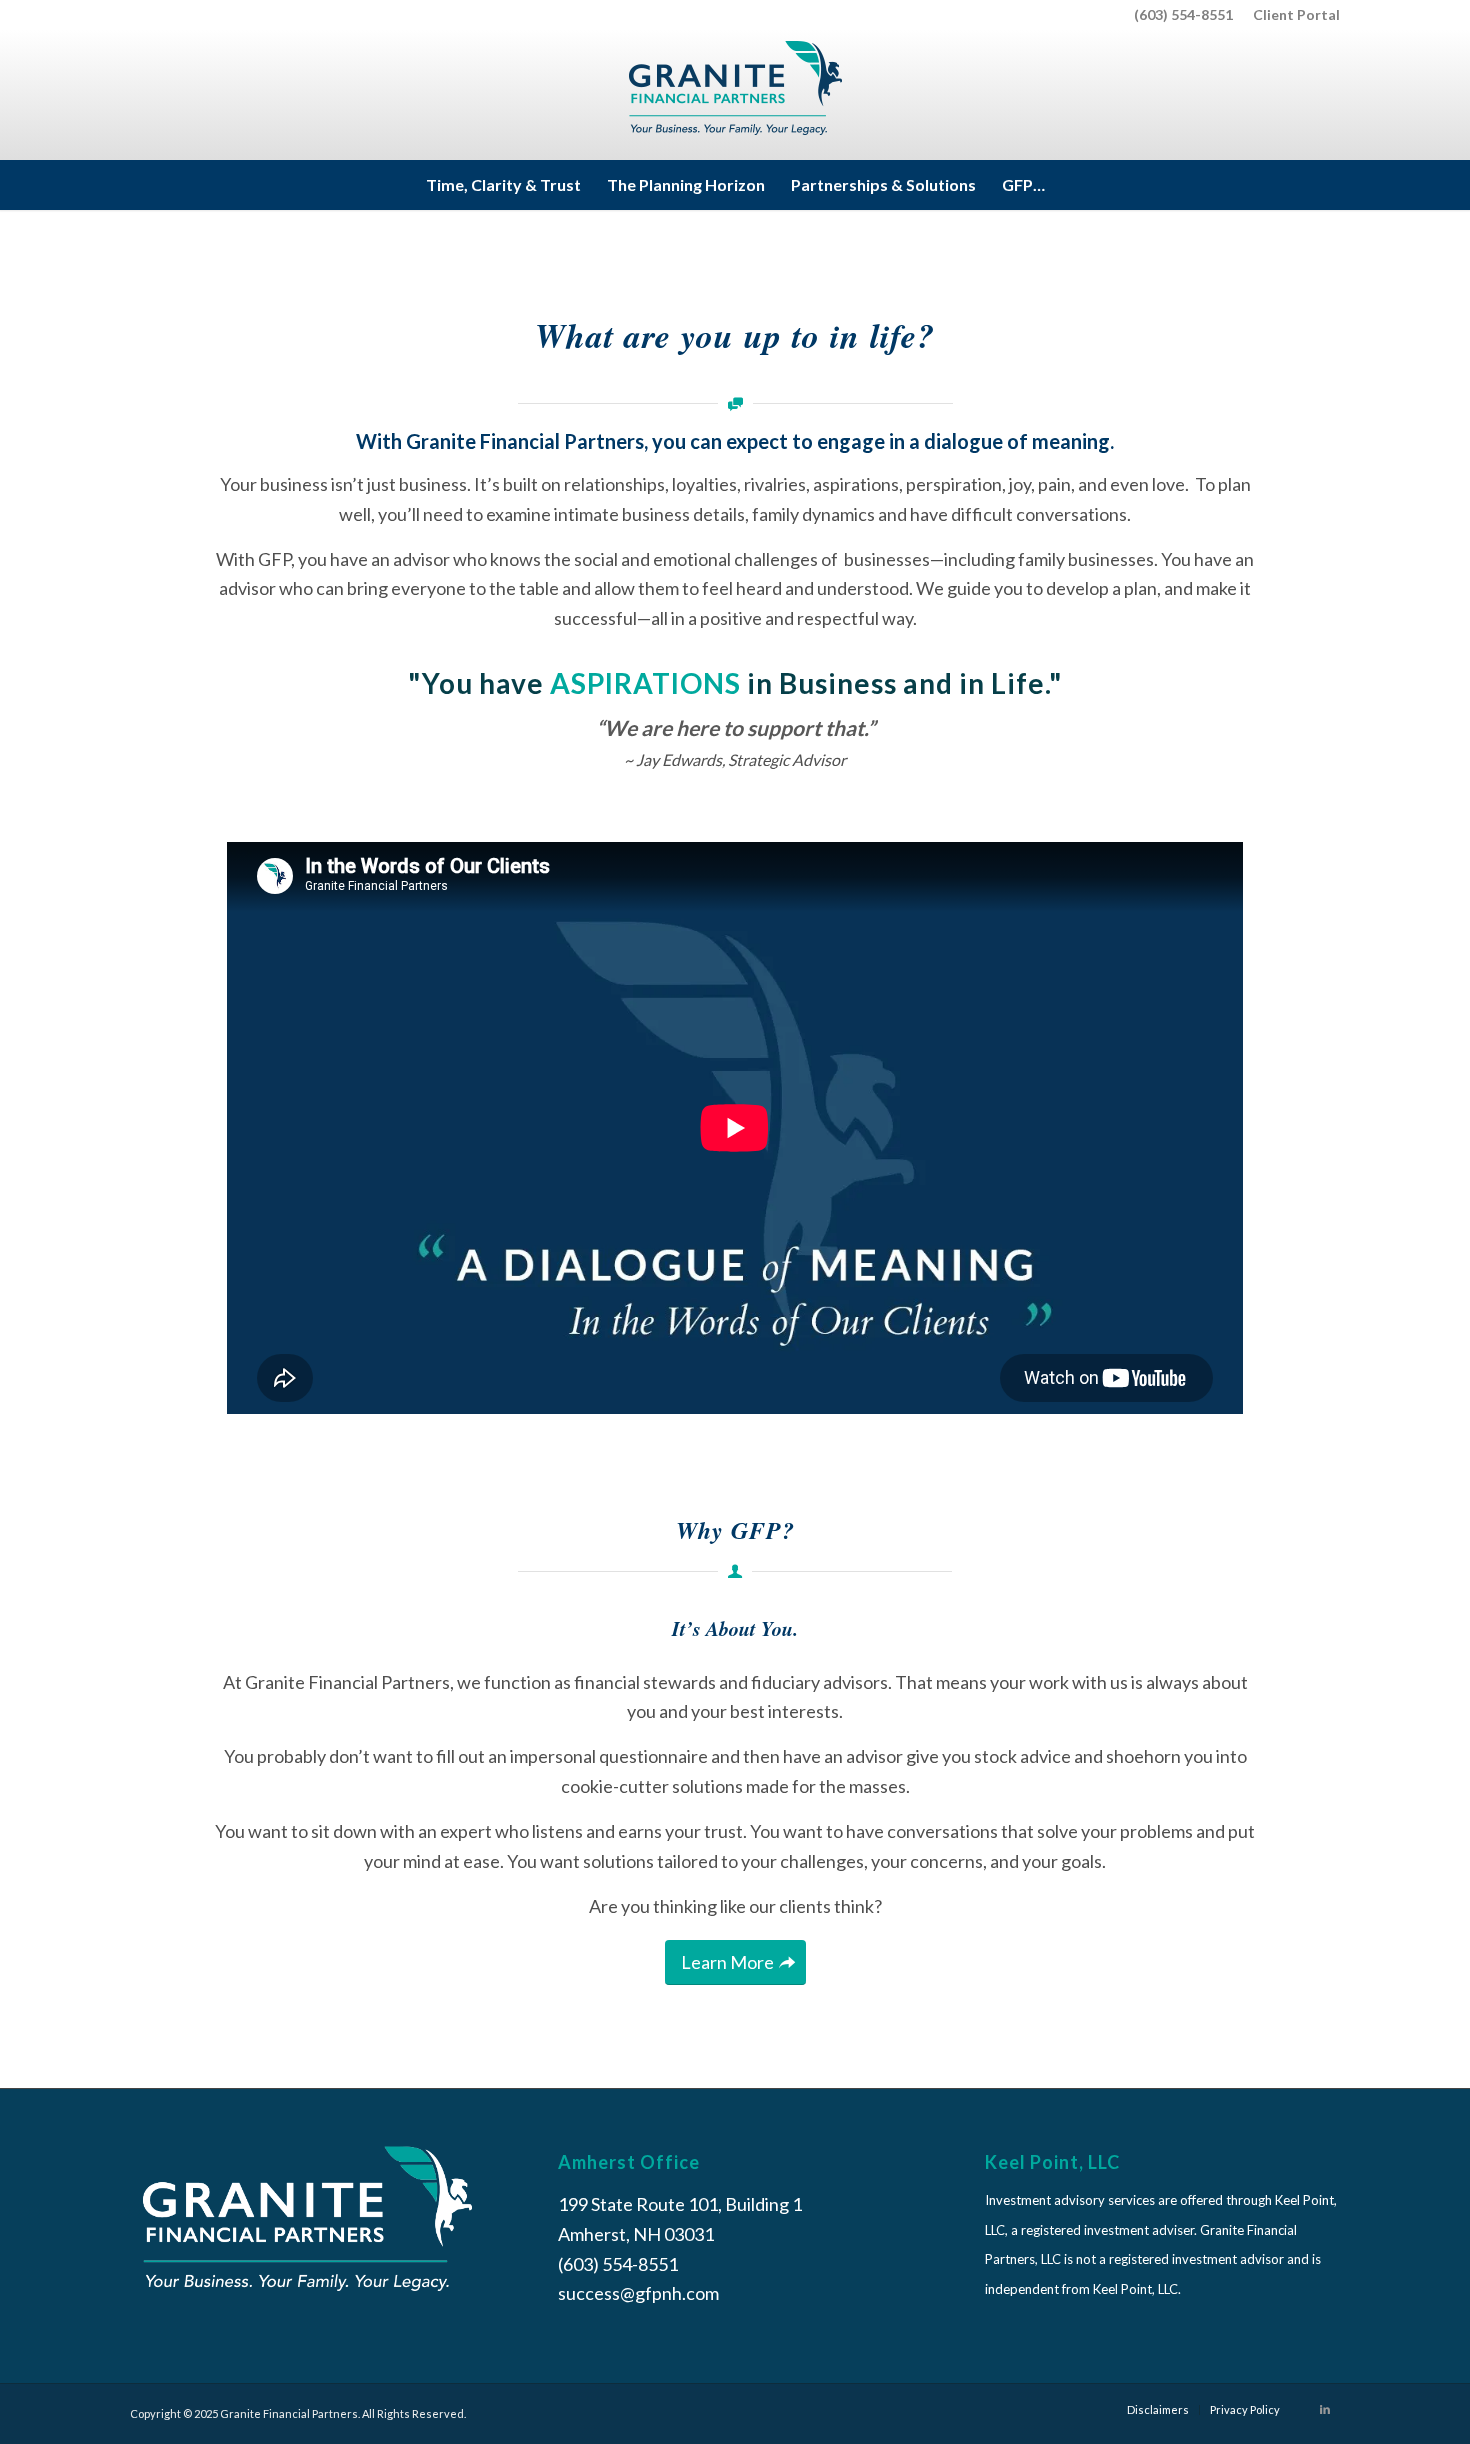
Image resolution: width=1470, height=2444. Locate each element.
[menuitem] (1291, 15)
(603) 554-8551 (1183, 14)
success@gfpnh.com (638, 2293)
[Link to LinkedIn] (1325, 2409)
